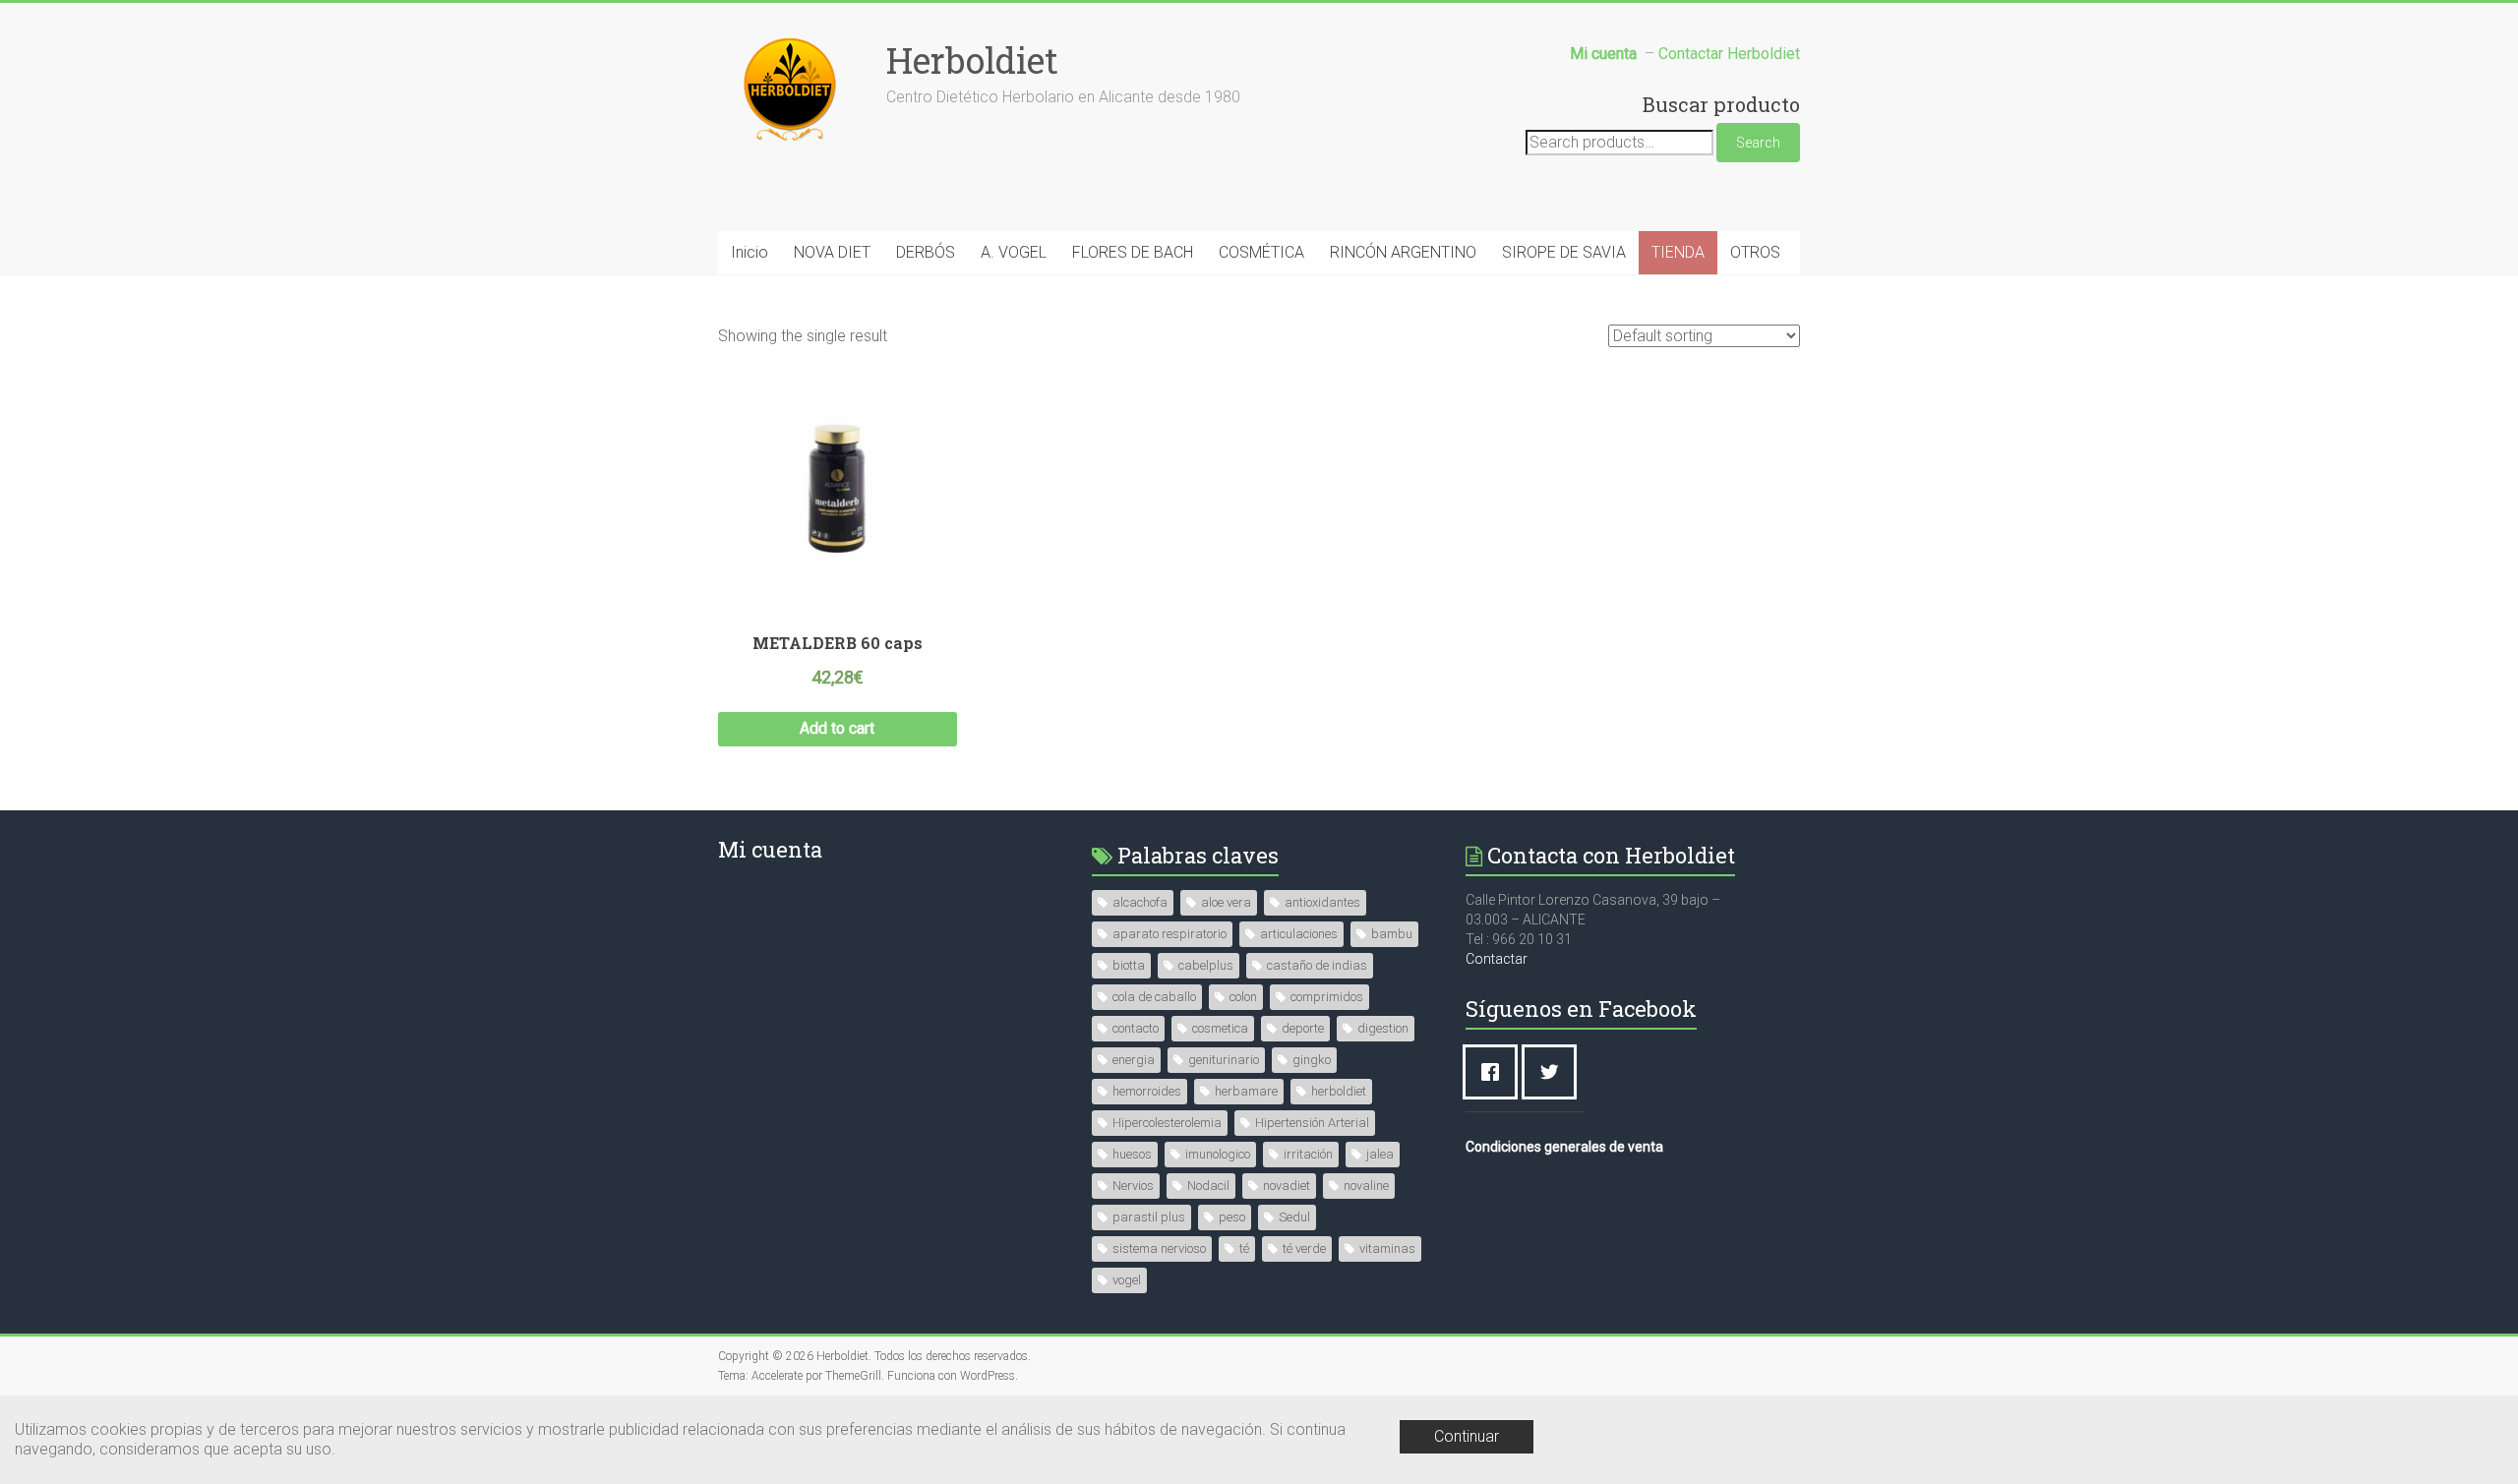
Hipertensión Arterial (1312, 1123)
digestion (1383, 1028)
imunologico (1218, 1154)
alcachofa (1140, 902)
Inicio (749, 252)
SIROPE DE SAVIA (1564, 252)
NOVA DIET (832, 252)
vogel (1127, 1280)
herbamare (1246, 1091)
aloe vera (1226, 902)
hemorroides (1147, 1091)
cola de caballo (1154, 997)
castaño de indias (1317, 965)
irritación (1308, 1154)
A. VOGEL (1014, 252)
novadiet (1287, 1186)
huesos (1132, 1154)
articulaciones (1299, 934)
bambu (1392, 934)
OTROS (1755, 252)
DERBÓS (926, 252)
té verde (1304, 1248)
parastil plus (1149, 1217)
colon (1243, 997)
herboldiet (1339, 1091)
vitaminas (1387, 1248)
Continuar (1467, 1436)
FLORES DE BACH (1133, 252)
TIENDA (1678, 252)
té (1244, 1248)
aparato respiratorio (1169, 934)
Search (1758, 143)
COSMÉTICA (1261, 252)
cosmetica (1220, 1028)
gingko (1312, 1060)
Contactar (1497, 959)
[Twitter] (1554, 1072)
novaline (1366, 1186)
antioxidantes (1322, 902)
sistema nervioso (1159, 1248)
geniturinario (1224, 1060)
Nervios (1133, 1186)
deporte (1303, 1028)
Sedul (1294, 1217)
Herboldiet (972, 60)
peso (1232, 1217)
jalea (1380, 1154)
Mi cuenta (770, 849)
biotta (1129, 965)
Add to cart (837, 728)
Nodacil (1208, 1186)
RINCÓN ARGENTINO (1403, 252)
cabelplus (1206, 965)
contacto (1136, 1028)
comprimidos (1327, 997)
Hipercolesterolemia (1167, 1123)
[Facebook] (1495, 1072)
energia (1134, 1060)
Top (2471, 1437)
